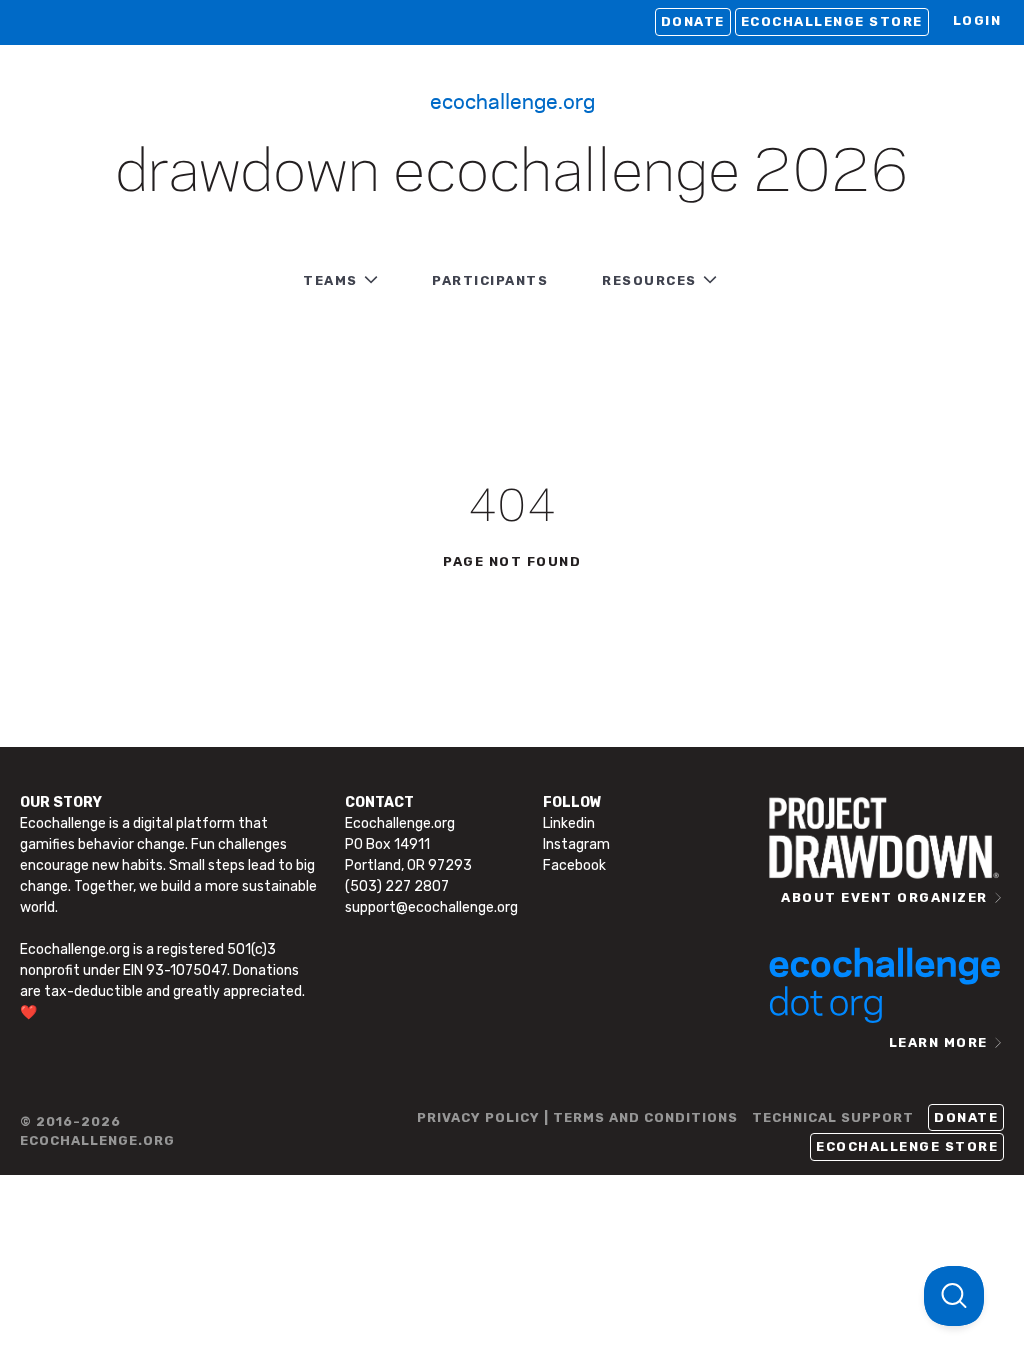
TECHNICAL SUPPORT (833, 1117)
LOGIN (977, 20)
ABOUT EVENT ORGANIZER (884, 897)
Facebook (574, 865)
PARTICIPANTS (490, 280)
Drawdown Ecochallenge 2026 (512, 174)
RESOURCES (649, 280)
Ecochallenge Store (832, 21)
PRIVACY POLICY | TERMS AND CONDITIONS (577, 1117)
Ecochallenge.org (512, 100)
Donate (693, 21)
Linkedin (569, 823)
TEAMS (330, 280)
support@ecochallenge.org (431, 907)
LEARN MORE (938, 1042)
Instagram (576, 844)
